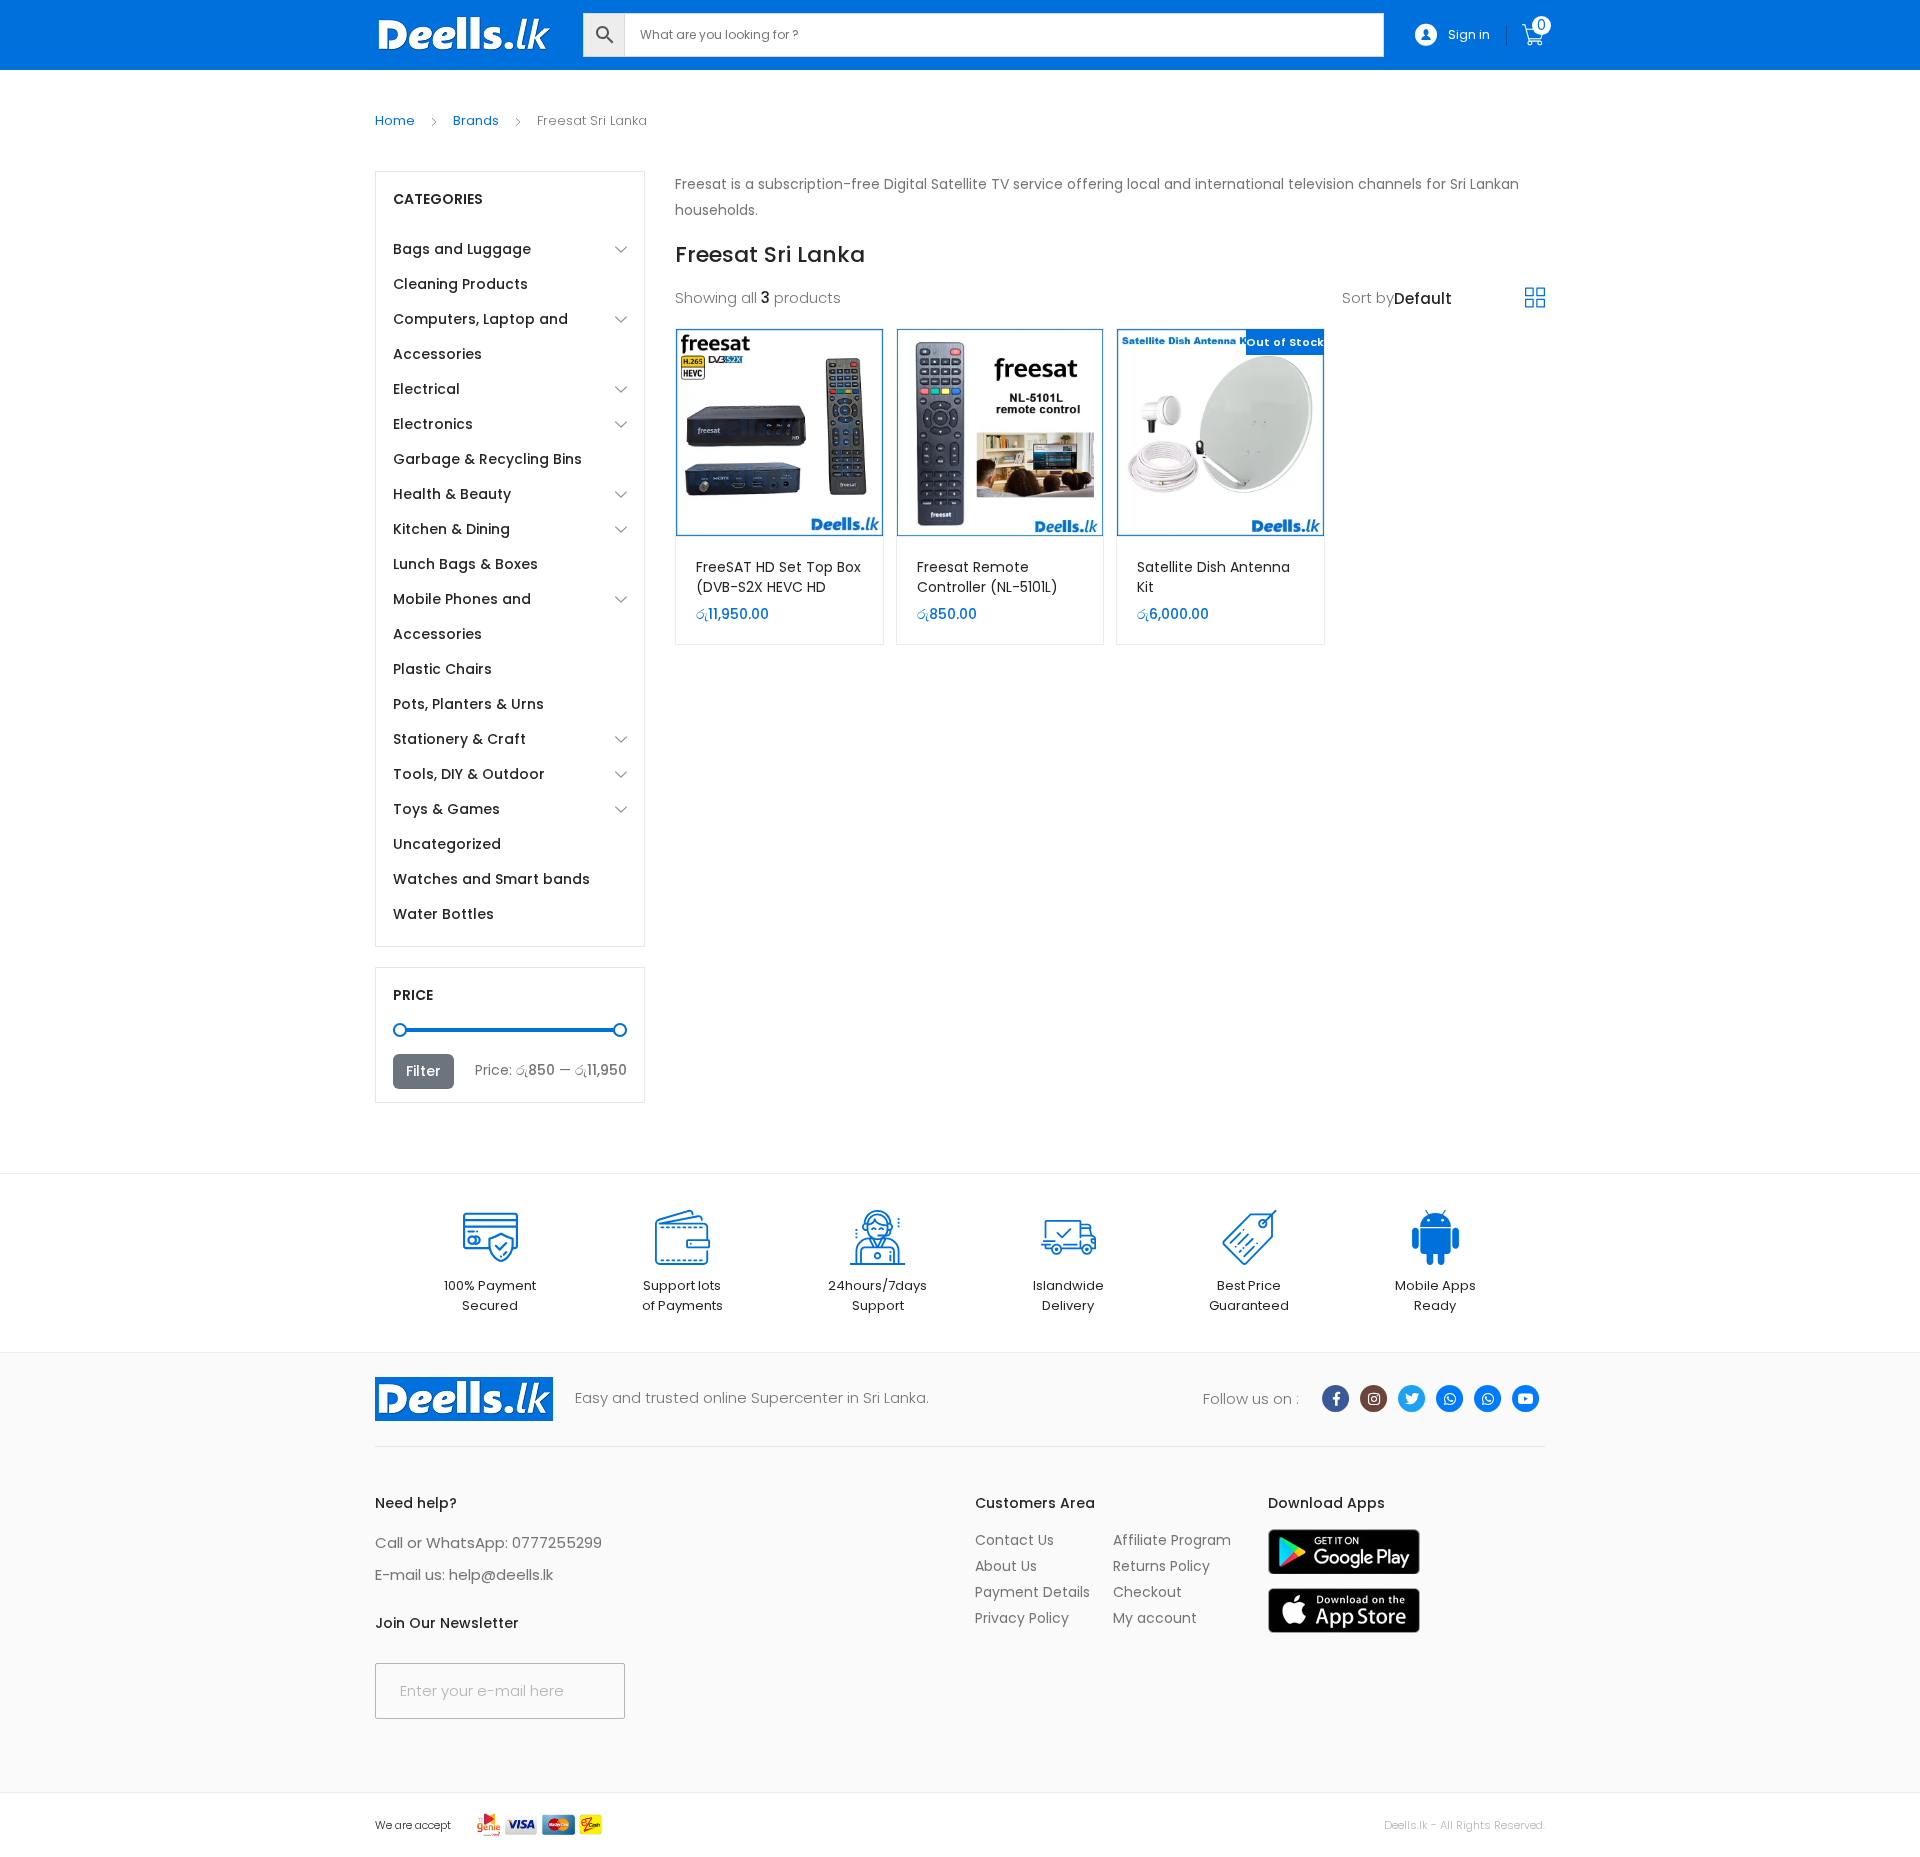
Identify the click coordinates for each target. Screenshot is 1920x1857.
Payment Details (1032, 1592)
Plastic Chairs (442, 669)
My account (1155, 1618)
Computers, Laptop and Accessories (480, 336)
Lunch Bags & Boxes (465, 564)
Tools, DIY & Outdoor (469, 774)
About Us (1006, 1566)
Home (395, 120)
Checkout (1147, 1592)
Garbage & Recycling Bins (487, 459)
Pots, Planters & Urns (468, 704)
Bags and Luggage (462, 249)
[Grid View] (1535, 298)
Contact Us (1014, 1540)
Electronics (433, 424)
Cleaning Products (460, 284)
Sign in (1469, 34)
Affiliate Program (1172, 1540)
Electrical (426, 389)
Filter (423, 1071)
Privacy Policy (1022, 1618)
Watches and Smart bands (491, 879)
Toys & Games (446, 809)
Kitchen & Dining (451, 529)
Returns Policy (1161, 1566)
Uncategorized (447, 844)
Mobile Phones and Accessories (462, 616)
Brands (476, 120)
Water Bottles (443, 914)
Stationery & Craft (459, 739)
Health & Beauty (452, 494)
